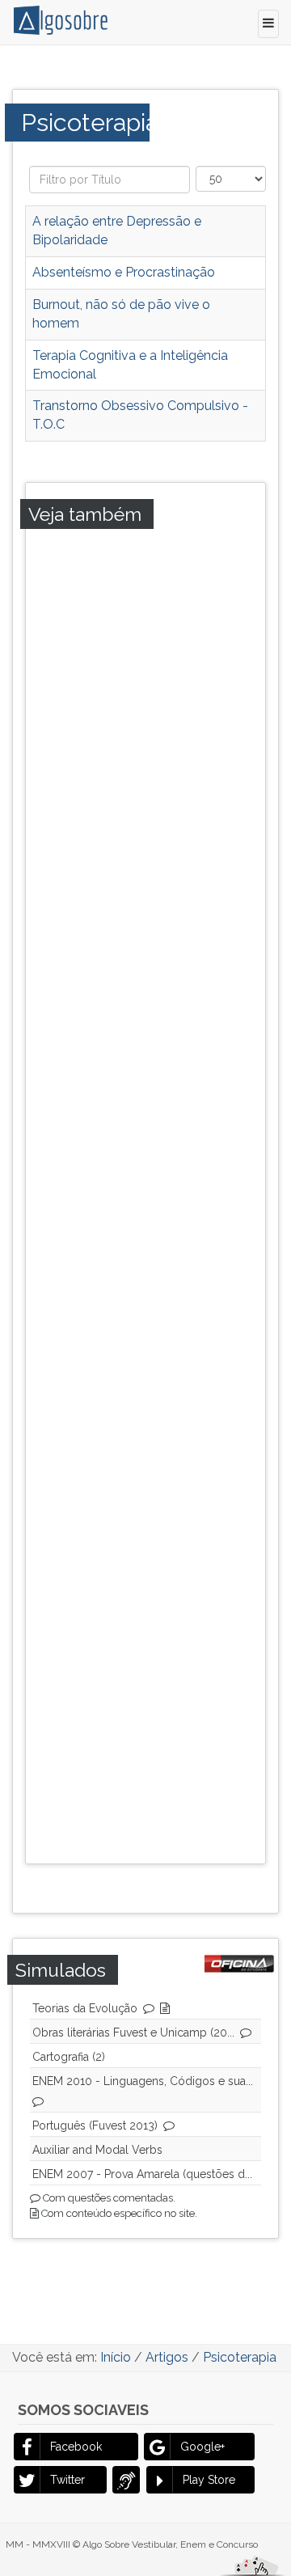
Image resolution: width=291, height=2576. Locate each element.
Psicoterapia (85, 122)
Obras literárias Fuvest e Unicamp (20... (133, 2032)
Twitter (67, 2480)
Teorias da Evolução (85, 2008)
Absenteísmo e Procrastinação (124, 272)
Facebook (76, 2447)
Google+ (202, 2447)
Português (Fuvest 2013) (95, 2126)
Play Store (209, 2480)
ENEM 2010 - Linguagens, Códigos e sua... (143, 2081)
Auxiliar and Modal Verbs (97, 2150)
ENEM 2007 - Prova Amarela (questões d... (142, 2174)
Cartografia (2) (69, 2057)
